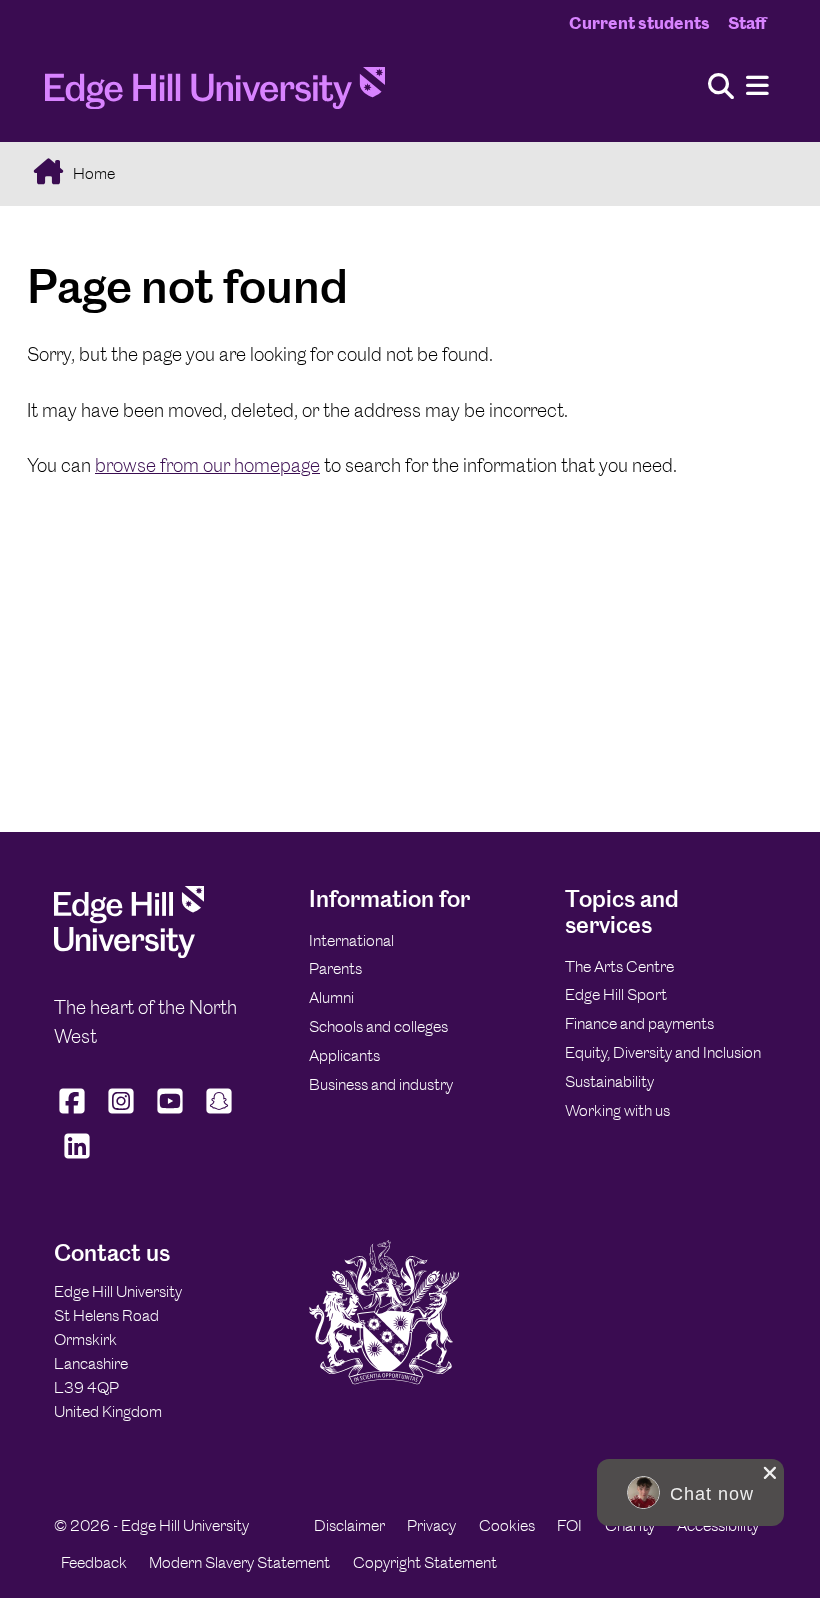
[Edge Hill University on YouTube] (170, 1114)
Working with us (617, 1110)
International (351, 940)
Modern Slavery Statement (239, 1562)
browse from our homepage (207, 465)
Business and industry (381, 1084)
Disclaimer (349, 1525)
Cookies (507, 1525)
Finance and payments (639, 1023)
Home (92, 173)
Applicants (344, 1055)
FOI (569, 1525)
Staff (747, 23)
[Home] (215, 94)
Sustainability (609, 1081)
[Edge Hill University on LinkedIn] (76, 1159)
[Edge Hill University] (129, 952)
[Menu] (757, 86)
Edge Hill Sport (616, 994)
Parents (335, 968)
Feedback (94, 1562)
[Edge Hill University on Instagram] (121, 1114)
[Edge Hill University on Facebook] (74, 1114)
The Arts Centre (619, 966)
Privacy (431, 1525)
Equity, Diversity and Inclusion (663, 1052)
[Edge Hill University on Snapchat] (219, 1114)
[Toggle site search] (721, 87)
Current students (639, 23)
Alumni (331, 997)
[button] (690, 1492)
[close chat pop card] (770, 1473)
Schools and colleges (378, 1026)
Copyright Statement (425, 1562)
